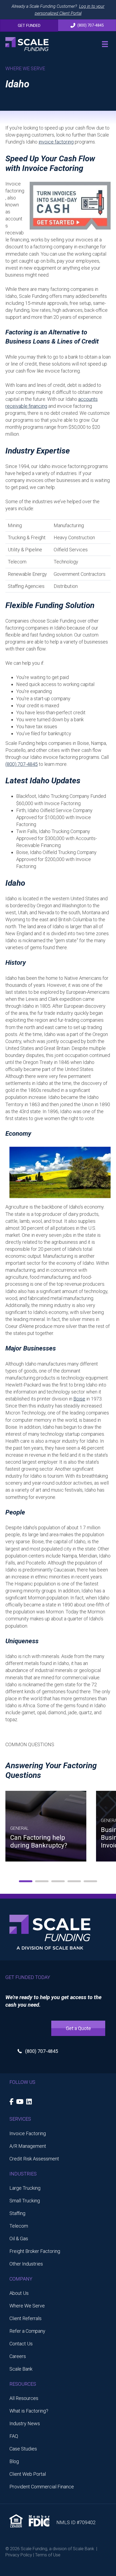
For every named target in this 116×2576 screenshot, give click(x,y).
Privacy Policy (19, 2555)
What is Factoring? (29, 2411)
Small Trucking (25, 2201)
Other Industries (26, 2264)
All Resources (24, 2398)
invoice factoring (56, 142)
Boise (79, 1399)
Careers (18, 2356)
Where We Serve (27, 2306)
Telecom (19, 2226)
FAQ (14, 2436)
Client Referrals (25, 2318)
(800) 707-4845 (22, 764)
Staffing (17, 2213)
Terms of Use (48, 2555)
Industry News (25, 2423)
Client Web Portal (28, 2474)
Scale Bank (21, 2369)
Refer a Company (27, 2331)
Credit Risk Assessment (34, 2159)
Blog (14, 2461)
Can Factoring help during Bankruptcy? (39, 1841)
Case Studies (23, 2449)
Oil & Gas (19, 2239)
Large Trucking (25, 2188)
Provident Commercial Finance (42, 2487)
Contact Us (21, 2344)
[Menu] (105, 44)
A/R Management (28, 2146)
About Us (19, 2293)
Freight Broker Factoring (35, 2251)
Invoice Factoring (28, 2133)
